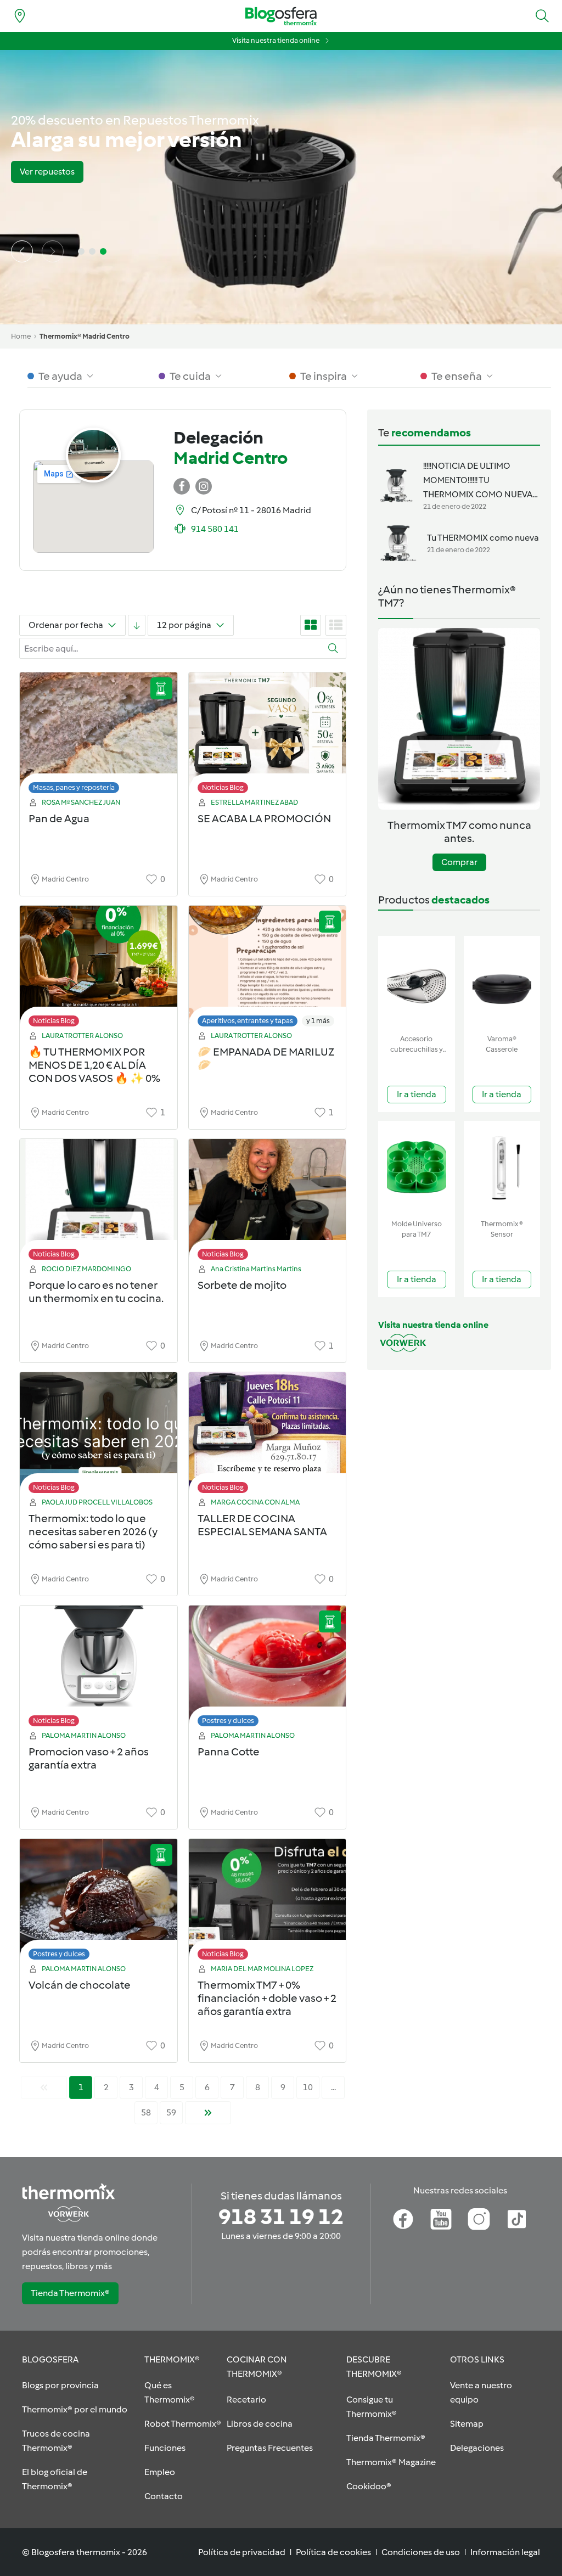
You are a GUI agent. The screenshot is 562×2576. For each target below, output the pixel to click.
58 (146, 2112)
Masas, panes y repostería (74, 787)
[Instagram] (479, 2219)
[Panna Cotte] (268, 1669)
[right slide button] (53, 251)
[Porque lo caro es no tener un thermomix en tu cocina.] (99, 1202)
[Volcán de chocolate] (99, 1902)
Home (21, 336)
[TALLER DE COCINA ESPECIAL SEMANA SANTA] (268, 1436)
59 (171, 2112)
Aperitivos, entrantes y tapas (248, 1021)
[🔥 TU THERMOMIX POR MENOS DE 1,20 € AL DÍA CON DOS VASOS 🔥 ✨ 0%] (99, 969)
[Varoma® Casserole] (502, 983)
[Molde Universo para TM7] (417, 1168)
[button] (542, 16)
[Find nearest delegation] (20, 16)
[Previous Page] (44, 2087)
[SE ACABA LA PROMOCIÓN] (268, 736)
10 (308, 2087)
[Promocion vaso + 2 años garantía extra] (99, 1669)
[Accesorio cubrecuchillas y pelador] (417, 983)
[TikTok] (517, 2219)
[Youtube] (441, 2219)
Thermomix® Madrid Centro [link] (85, 336)
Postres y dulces (228, 1721)
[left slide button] (22, 251)
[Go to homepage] (281, 16)
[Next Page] (208, 2113)
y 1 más (318, 1021)
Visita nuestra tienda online (276, 40)
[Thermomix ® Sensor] (502, 1168)
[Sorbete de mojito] (268, 1202)
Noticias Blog (223, 787)
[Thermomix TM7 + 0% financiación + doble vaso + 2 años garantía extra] (268, 1902)
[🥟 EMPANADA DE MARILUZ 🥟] (268, 969)
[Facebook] (403, 2219)
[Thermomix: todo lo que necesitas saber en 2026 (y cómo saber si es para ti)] (99, 1436)
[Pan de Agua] (99, 736)
